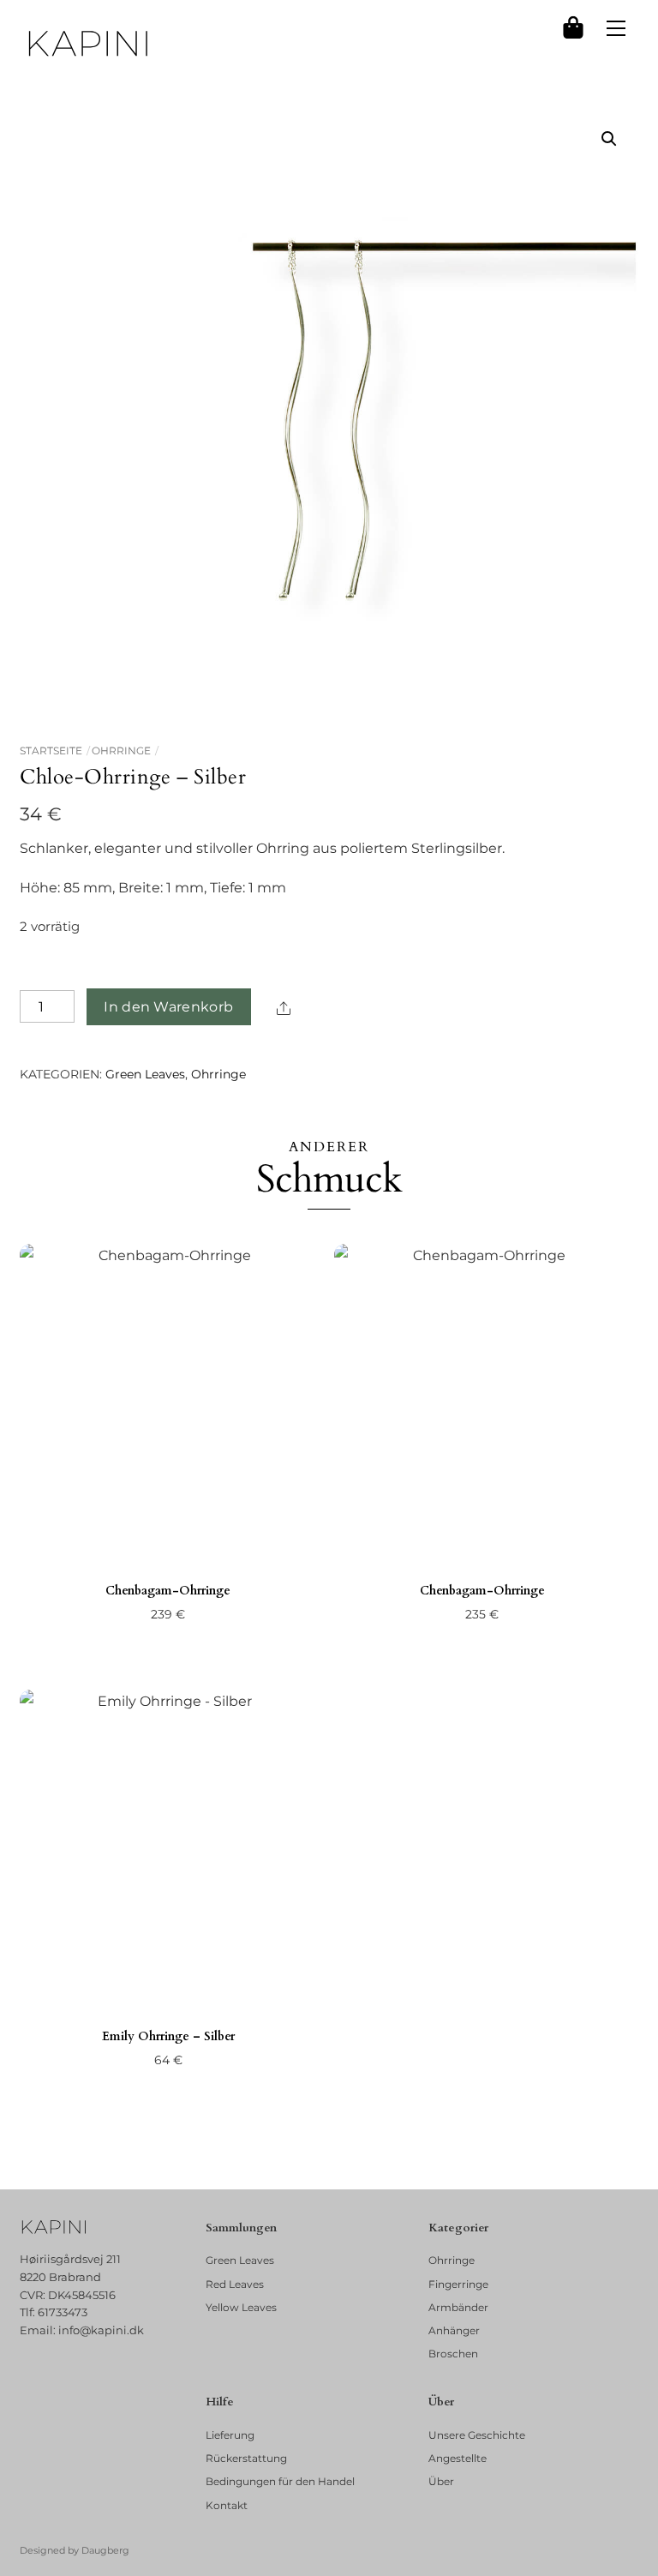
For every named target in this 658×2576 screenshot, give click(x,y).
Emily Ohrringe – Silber (168, 2036)
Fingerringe (458, 2284)
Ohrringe (121, 751)
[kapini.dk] (88, 44)
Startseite (51, 751)
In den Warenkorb (168, 1007)
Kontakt (227, 2505)
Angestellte (458, 2458)
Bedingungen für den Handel (280, 2481)
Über (441, 2481)
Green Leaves (145, 1074)
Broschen (453, 2354)
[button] (609, 139)
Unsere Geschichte (477, 2435)
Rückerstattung (246, 2458)
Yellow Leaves (241, 2307)
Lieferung (230, 2435)
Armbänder (458, 2307)
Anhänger (454, 2330)
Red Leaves (235, 2284)
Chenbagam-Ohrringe (168, 1591)
